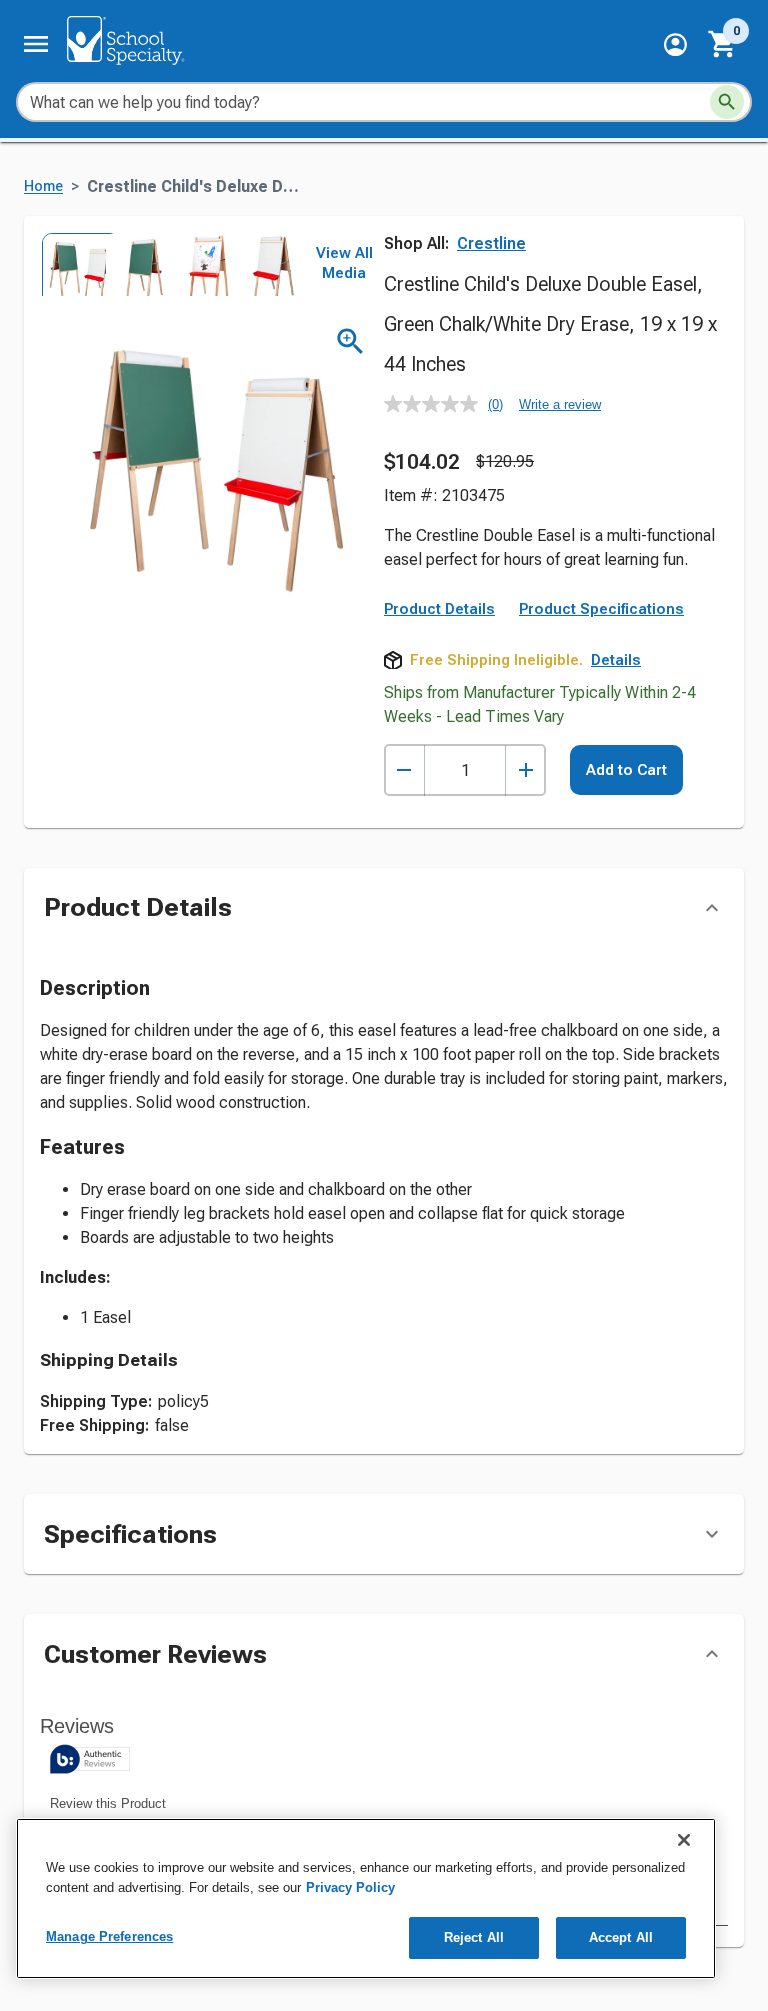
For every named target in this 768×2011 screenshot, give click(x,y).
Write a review (560, 404)
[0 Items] (723, 44)
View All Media (344, 263)
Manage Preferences (109, 1936)
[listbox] (168, 264)
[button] (675, 44)
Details (616, 660)
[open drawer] (36, 44)
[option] (72, 264)
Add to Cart (626, 770)
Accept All (621, 1937)
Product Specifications (601, 609)
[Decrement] (404, 770)
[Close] (684, 1840)
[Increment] (525, 770)
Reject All (474, 1937)
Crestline (491, 243)
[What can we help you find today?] (727, 102)
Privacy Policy (350, 1887)
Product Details (439, 609)
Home (43, 186)
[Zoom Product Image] (350, 341)
